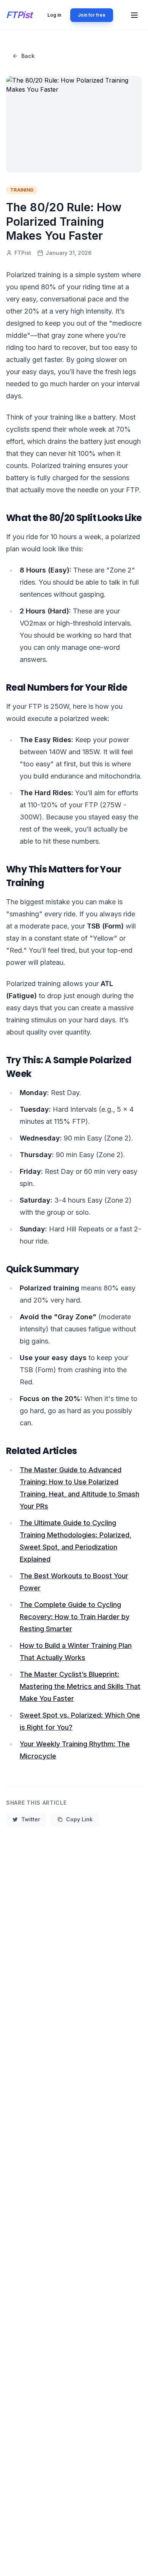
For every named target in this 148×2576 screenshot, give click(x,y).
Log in (54, 15)
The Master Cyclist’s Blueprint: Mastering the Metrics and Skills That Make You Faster (80, 1686)
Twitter (31, 1819)
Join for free (92, 15)
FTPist (19, 15)
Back (28, 56)
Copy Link (79, 1819)
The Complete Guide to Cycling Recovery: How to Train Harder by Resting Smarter (75, 1617)
